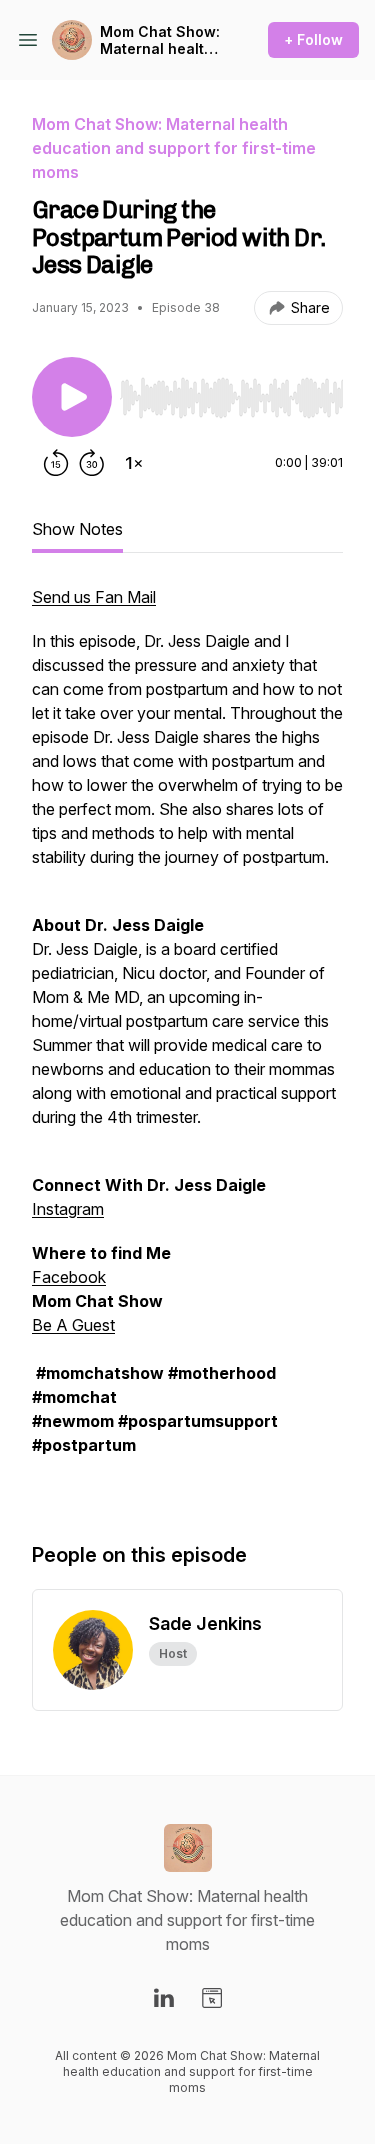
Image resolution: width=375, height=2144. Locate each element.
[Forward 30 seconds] (92, 463)
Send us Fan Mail (94, 597)
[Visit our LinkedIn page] (164, 1998)
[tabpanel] (187, 1043)
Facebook (69, 1277)
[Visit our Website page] (212, 1998)
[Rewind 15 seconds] (56, 463)
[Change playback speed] (134, 463)
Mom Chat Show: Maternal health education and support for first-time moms (160, 40)
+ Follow (313, 39)
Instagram (68, 1209)
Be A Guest (73, 1325)
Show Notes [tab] (77, 529)
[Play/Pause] (72, 397)
